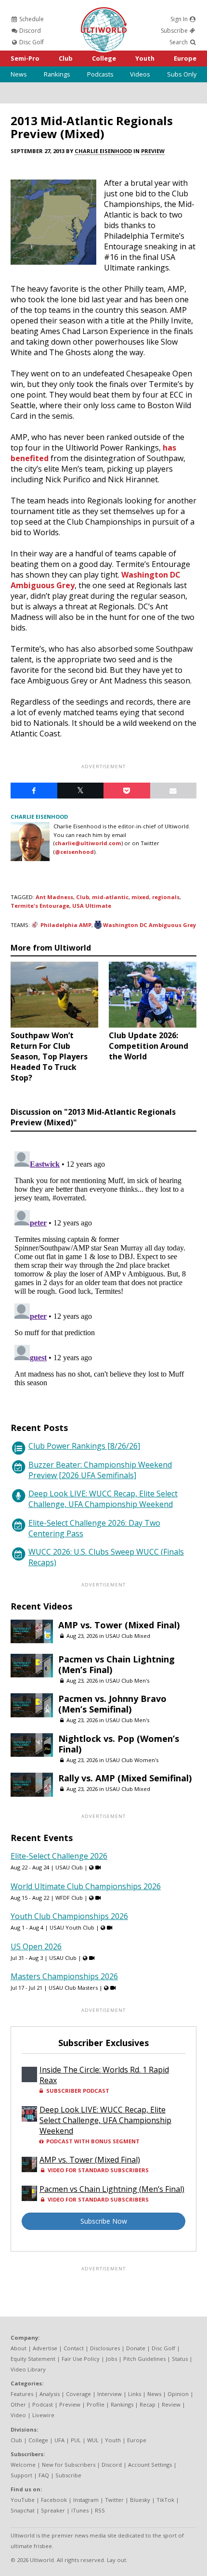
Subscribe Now (104, 2221)
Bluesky (140, 2500)
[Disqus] (103, 1268)
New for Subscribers (69, 2465)
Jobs (111, 2359)
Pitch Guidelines (144, 2359)
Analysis (50, 2394)
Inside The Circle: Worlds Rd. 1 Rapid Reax (104, 2075)
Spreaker (53, 2510)
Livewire (43, 2415)
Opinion (178, 2394)
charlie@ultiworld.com (88, 843)
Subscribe (175, 31)
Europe (185, 58)
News (19, 74)
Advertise (45, 2348)
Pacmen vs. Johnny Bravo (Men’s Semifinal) (112, 1704)
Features (22, 2394)
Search (179, 42)
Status (180, 2359)
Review (171, 2404)
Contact (74, 2348)
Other (18, 2404)
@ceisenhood (74, 852)
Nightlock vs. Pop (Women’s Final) (119, 1744)
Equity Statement (33, 2359)
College (104, 58)
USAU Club (69, 1867)
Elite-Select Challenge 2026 (59, 1856)
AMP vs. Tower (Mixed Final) (119, 1625)
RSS (100, 2510)
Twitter (114, 2500)
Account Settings (150, 2465)
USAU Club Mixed (128, 1636)
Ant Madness (54, 897)
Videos (140, 74)
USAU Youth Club (72, 1927)
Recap (148, 2404)
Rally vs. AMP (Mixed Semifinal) (125, 1778)
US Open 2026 (36, 1946)
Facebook (54, 2500)
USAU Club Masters (73, 1988)
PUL (76, 2440)
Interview (110, 2394)
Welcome (23, 2465)
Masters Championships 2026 (64, 1976)
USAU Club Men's (127, 1681)
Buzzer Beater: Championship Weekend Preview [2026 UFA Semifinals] (100, 1470)
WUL (93, 2440)
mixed (140, 897)
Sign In (180, 19)
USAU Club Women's (132, 1760)
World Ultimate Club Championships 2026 (86, 1886)
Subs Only (182, 74)
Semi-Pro (25, 58)
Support (21, 2475)
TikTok (165, 2500)
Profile (96, 2404)
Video (18, 2415)
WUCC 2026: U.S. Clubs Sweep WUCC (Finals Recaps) (106, 1557)
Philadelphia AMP (66, 925)
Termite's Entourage (40, 906)
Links (135, 2394)
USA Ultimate (92, 906)
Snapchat (23, 2510)
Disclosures (105, 2348)
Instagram (86, 2500)
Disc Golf (31, 42)
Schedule (31, 19)
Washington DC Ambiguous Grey (149, 925)
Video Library (28, 2369)
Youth (145, 58)
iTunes (80, 2510)
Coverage (78, 2394)
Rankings (57, 74)
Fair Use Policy (81, 2359)
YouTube (23, 2500)
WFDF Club (69, 1898)
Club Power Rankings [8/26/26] (84, 1446)
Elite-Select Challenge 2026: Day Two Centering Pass (94, 1528)
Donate (136, 2348)
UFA (59, 2440)
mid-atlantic (110, 897)
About (19, 2348)
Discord (29, 31)
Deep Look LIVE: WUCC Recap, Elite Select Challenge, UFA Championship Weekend (103, 1499)
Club (66, 58)
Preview (153, 151)
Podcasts (100, 74)
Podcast (43, 2404)
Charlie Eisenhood (103, 151)
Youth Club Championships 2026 (69, 1916)
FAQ (44, 2475)
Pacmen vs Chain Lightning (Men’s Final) (116, 1664)
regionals (166, 897)
